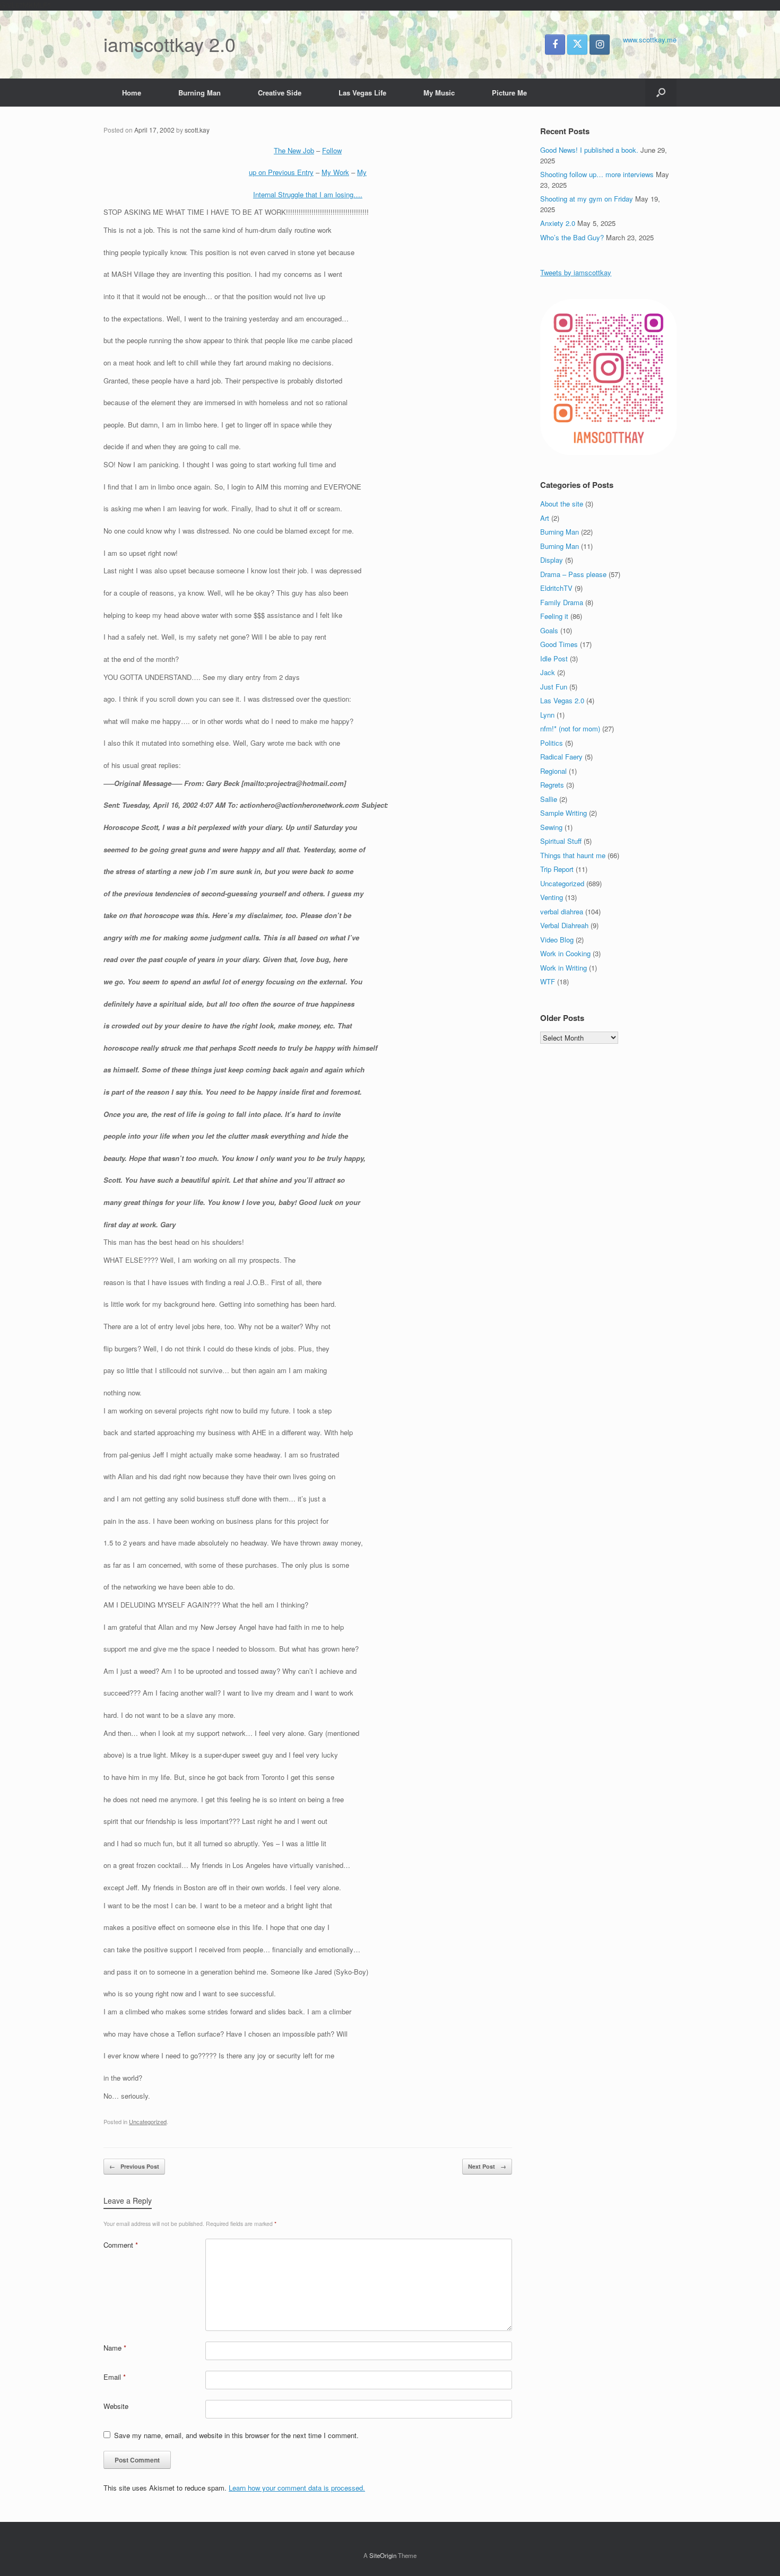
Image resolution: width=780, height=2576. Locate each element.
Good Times (559, 644)
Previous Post (134, 2166)
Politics (552, 743)
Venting (552, 897)
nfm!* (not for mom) (570, 728)
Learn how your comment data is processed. (297, 2488)
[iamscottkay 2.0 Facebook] (555, 45)
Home (132, 93)
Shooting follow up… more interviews (597, 174)
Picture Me (509, 93)
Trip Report (557, 869)
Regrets (552, 785)
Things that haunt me (573, 855)
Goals (549, 630)
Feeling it (554, 616)
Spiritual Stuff (561, 841)
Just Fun (554, 687)
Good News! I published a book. (589, 150)
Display (552, 560)
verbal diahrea (562, 911)
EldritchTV (556, 588)
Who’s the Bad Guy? (572, 237)
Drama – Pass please (573, 574)
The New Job (294, 150)
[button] (661, 93)
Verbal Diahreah (564, 925)
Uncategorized (148, 2121)
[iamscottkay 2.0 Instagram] (600, 45)
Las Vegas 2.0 (562, 700)
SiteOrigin (383, 2555)
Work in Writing (564, 968)
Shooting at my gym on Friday (587, 199)
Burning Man (200, 93)
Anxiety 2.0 (558, 223)
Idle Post (554, 658)
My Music (439, 93)
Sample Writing (564, 813)
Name (115, 2348)
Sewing (551, 827)
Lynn (547, 715)
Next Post (487, 2166)
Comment (121, 2245)
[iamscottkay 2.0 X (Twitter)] (577, 45)
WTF (548, 981)
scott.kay (197, 130)
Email (115, 2377)
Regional (553, 771)
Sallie (549, 799)
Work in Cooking (565, 953)
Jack (548, 672)
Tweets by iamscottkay (576, 272)
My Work (335, 172)
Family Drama (562, 602)
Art (545, 518)
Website (116, 2406)
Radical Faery (561, 757)
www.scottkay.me (650, 40)
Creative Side (280, 93)
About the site (562, 504)
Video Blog (557, 940)
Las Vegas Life (362, 93)
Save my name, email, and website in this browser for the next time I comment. (236, 2435)
